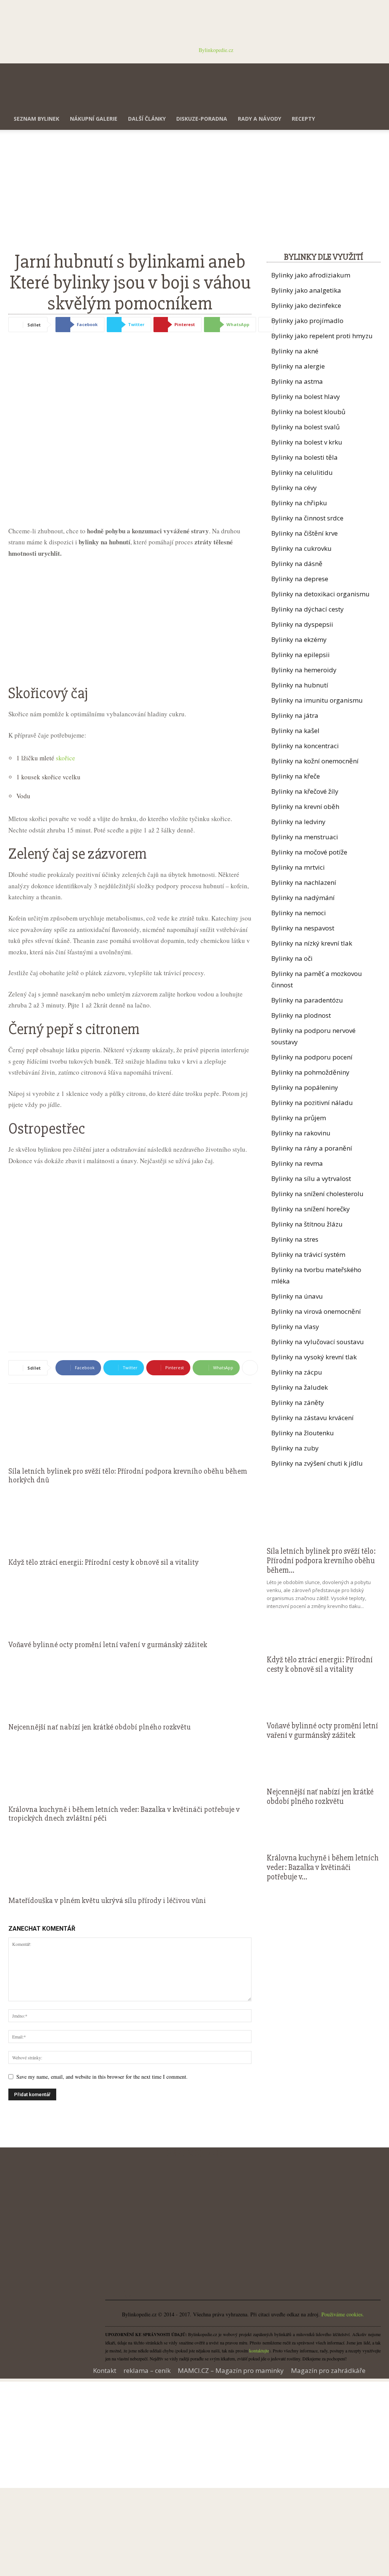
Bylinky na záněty (298, 1402)
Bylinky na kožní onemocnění (315, 761)
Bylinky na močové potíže (309, 852)
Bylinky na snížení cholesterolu (317, 1194)
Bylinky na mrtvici (298, 867)
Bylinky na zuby (295, 1448)
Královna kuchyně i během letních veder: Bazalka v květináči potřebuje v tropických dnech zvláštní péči (124, 1814)
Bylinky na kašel (295, 731)
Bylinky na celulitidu (302, 472)
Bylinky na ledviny (298, 822)
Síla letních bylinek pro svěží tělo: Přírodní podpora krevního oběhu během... (321, 1561)
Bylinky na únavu (297, 1296)
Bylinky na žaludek (300, 1387)
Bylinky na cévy (294, 488)
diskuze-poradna (202, 119)
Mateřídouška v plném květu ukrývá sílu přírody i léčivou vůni (107, 1900)
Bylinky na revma (297, 1163)
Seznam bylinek (36, 119)
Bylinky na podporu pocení (312, 1057)
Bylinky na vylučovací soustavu (318, 1342)
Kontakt (105, 2371)
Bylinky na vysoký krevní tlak (314, 1357)
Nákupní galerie (94, 119)
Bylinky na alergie (298, 366)
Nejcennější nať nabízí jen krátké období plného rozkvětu (100, 1727)
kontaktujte (259, 2351)
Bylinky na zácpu (297, 1372)
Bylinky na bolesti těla (304, 457)
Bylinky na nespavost (303, 928)
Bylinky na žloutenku (303, 1433)
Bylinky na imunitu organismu (317, 700)
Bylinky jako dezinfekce (306, 305)
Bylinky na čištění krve (304, 533)
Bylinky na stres (295, 1239)
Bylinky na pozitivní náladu (312, 1103)
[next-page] (15, 1915)
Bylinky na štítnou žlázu (307, 1224)
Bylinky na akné (295, 351)
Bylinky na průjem (299, 1118)
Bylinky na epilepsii (300, 655)
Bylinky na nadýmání (303, 898)
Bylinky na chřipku (299, 503)
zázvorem (117, 854)
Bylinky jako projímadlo (307, 321)
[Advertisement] (130, 195)
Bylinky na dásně (297, 564)
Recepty (303, 119)
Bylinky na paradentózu (307, 1000)
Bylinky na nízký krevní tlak (312, 943)
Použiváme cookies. (343, 2314)
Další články (147, 119)
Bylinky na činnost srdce (307, 518)
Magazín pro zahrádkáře (328, 2371)
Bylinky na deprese (300, 579)
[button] (372, 73)
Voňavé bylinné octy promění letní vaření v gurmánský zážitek (108, 1645)
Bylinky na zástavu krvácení (312, 1418)
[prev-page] (10, 1915)
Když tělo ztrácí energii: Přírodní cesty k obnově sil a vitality (104, 1562)
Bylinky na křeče (296, 776)
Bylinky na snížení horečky (311, 1209)
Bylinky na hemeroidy (304, 670)
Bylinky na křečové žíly (305, 791)
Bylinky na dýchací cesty (308, 609)
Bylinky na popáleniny (305, 1087)
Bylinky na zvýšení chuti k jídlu (317, 1463)
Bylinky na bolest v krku (307, 442)
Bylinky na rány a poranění (312, 1148)
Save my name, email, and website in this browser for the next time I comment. (102, 2077)
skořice (66, 758)
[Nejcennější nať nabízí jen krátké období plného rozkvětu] (130, 1684)
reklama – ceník (147, 2371)
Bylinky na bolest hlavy (306, 396)
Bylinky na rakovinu (301, 1133)
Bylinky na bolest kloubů (308, 412)
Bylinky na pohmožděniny (310, 1072)
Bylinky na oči (292, 958)
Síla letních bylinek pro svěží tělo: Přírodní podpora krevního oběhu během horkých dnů (128, 1476)
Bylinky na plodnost (301, 1015)
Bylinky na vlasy (295, 1327)
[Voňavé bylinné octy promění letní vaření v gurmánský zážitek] (130, 1602)
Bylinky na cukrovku (301, 548)
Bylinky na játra (295, 715)
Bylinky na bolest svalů (305, 427)
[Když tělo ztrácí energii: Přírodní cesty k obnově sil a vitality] (130, 1519)
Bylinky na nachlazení (304, 882)
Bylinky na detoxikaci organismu (320, 594)
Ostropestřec (47, 1129)
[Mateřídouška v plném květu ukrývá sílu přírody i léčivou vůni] (130, 1857)
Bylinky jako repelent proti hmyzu (322, 336)
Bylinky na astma (297, 381)
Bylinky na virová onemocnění (316, 1311)
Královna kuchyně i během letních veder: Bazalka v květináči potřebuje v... (323, 1867)
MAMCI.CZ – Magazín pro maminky (231, 2371)
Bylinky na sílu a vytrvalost (311, 1178)
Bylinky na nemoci (299, 913)
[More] (266, 325)
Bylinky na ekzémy (299, 639)
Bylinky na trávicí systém (308, 1254)
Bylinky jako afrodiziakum (311, 275)
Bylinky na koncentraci (305, 746)
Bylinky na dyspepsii (302, 624)
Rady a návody (259, 119)
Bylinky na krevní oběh (305, 806)
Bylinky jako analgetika (306, 290)
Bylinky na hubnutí (300, 685)
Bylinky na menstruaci (305, 837)
